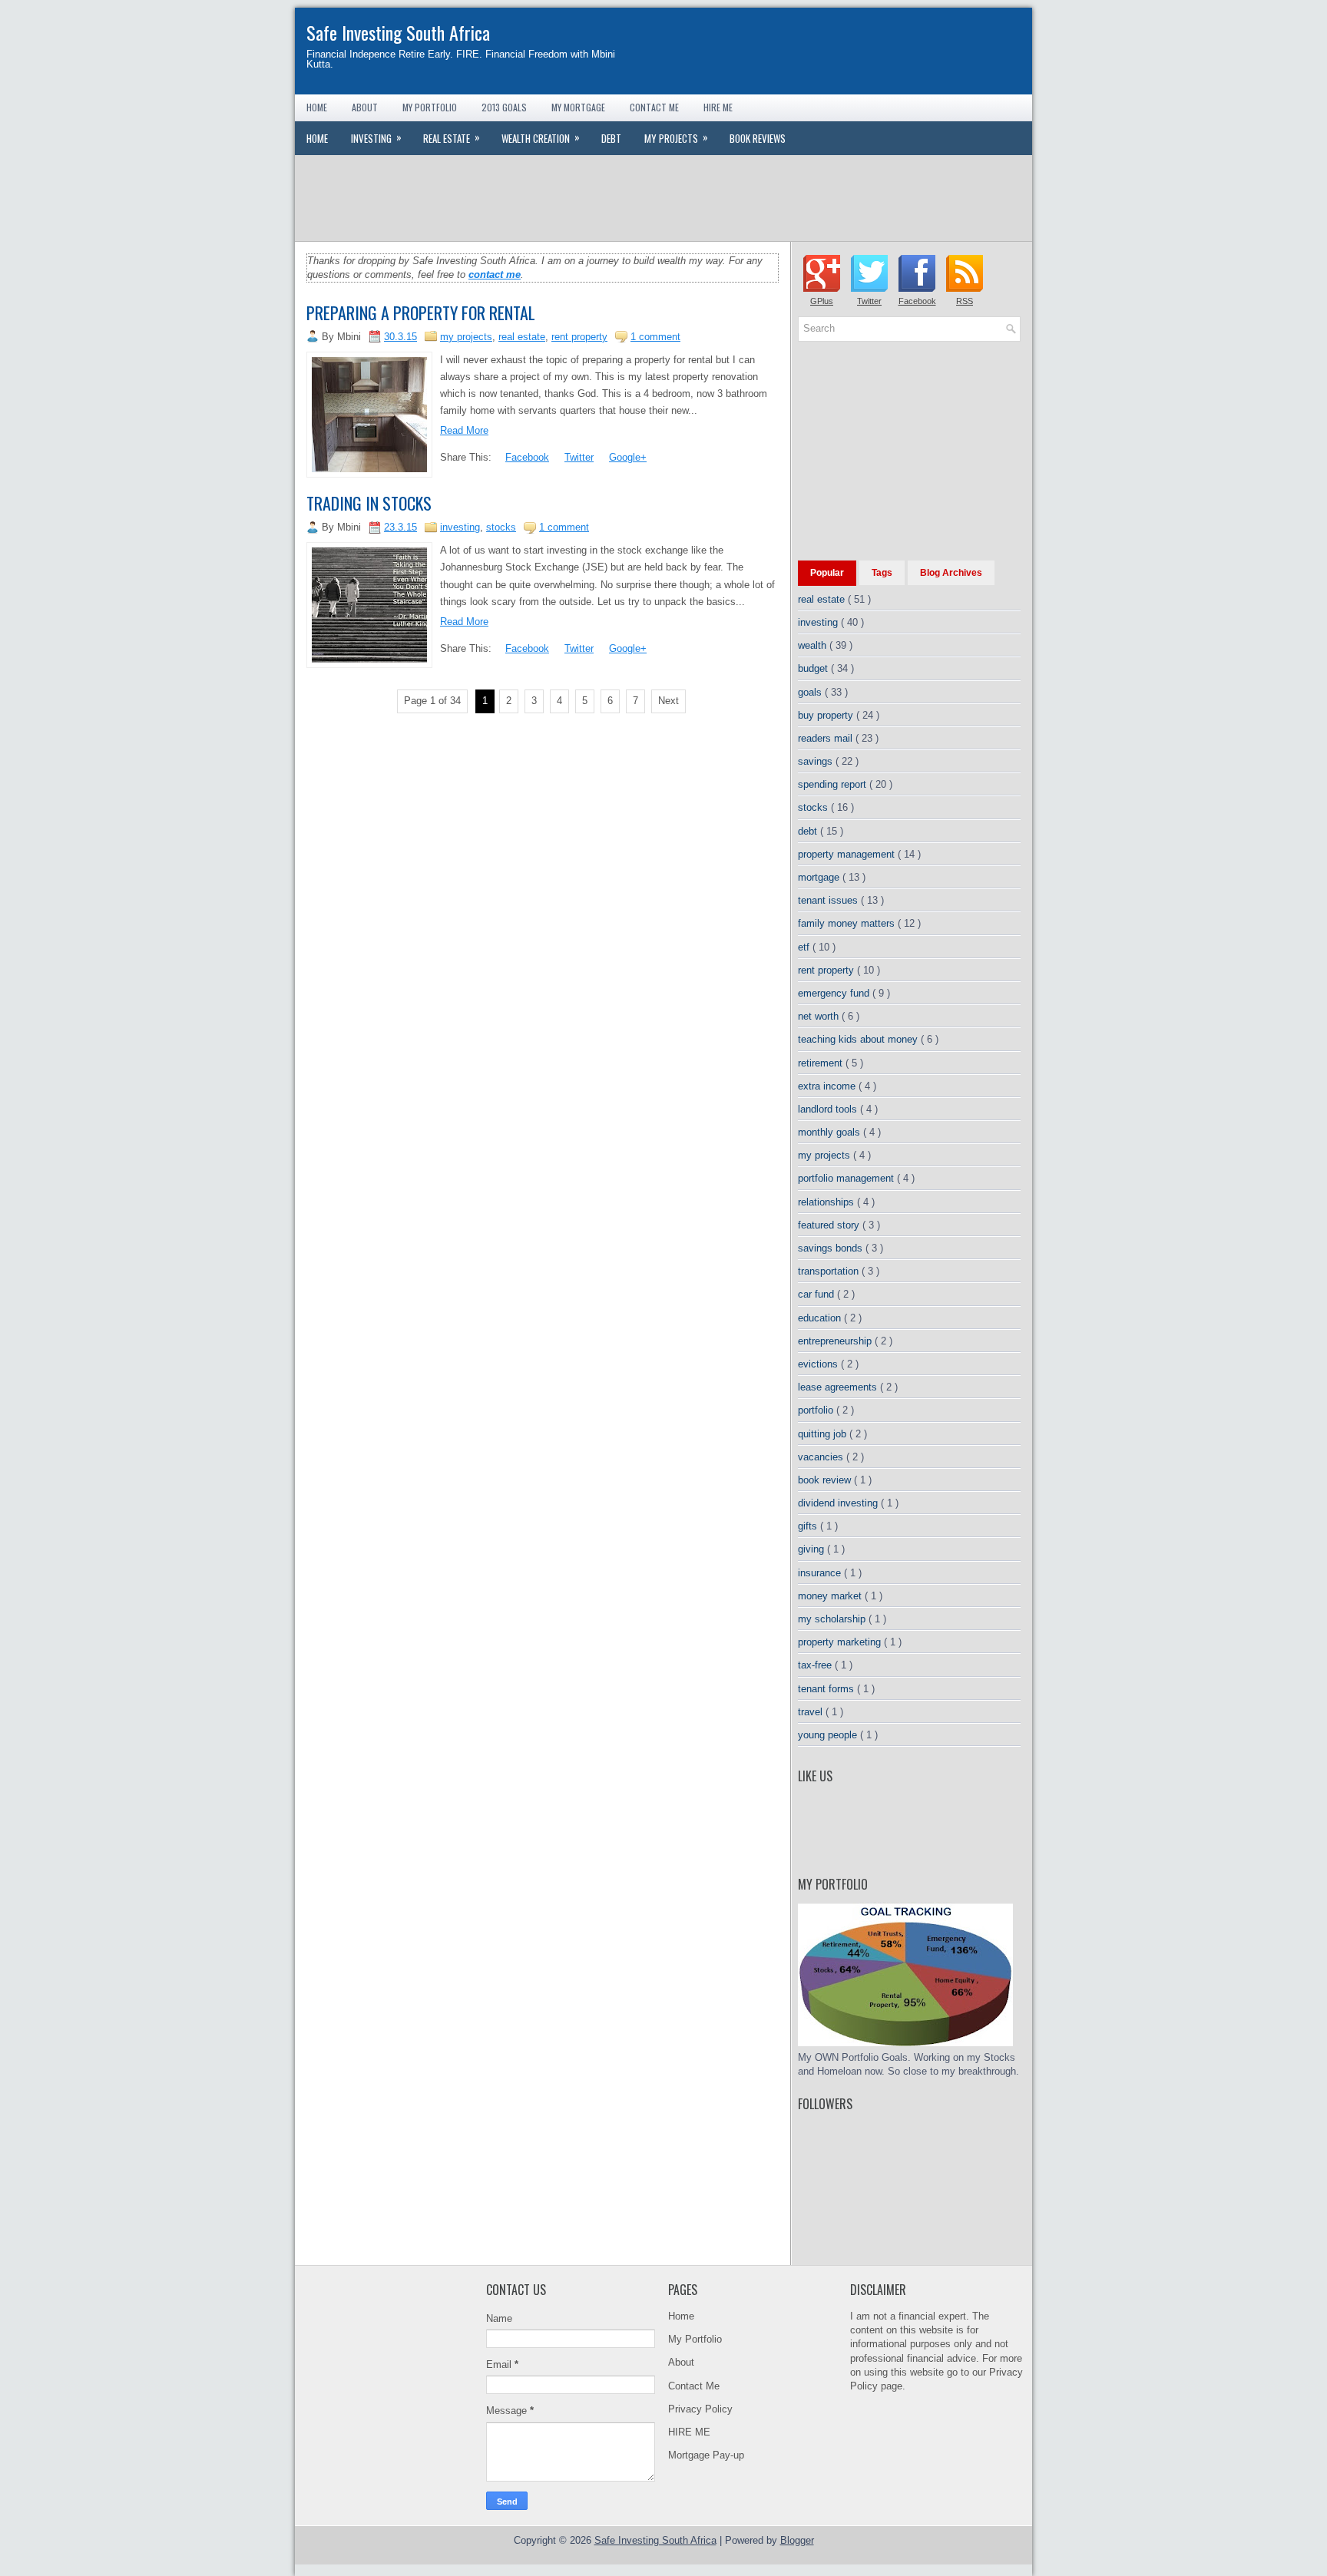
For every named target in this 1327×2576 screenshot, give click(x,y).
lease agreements (839, 1387)
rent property (579, 337)
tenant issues (829, 900)
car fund (817, 1294)
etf (805, 947)
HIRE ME (689, 2432)
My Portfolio (430, 107)
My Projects (676, 137)
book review (826, 1480)
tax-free (816, 1665)
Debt (611, 138)
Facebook (527, 457)
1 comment (655, 337)
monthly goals (831, 1132)
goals (811, 692)
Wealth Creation (541, 137)
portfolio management (847, 1178)
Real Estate (452, 137)
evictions (819, 1364)
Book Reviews (758, 138)
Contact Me (654, 107)
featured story (830, 1225)
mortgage (820, 877)
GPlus (822, 301)
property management (848, 854)
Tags (882, 573)
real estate (522, 337)
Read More (464, 430)
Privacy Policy (700, 2409)
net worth (820, 1016)
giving (812, 1549)
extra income (828, 1086)
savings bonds (832, 1248)
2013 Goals (504, 107)
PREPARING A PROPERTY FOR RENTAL (421, 312)
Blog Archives (951, 573)
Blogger (797, 2540)
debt (809, 831)
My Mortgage (578, 107)
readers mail (827, 738)
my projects (466, 337)
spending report (834, 784)
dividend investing (839, 1503)
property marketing (841, 1642)
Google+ (628, 457)
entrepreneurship (836, 1341)
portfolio (817, 1410)
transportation (830, 1271)
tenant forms (827, 1689)
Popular (827, 573)
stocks (501, 527)
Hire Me (718, 107)
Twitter (579, 457)
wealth (814, 645)
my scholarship (833, 1619)
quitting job (824, 1434)
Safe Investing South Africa (398, 32)
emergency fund (835, 993)
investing (460, 527)
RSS (965, 301)
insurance (821, 1573)
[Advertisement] (663, 197)
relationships (827, 1202)
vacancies (822, 1457)
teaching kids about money (859, 1039)
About (365, 107)
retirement (822, 1063)
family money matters (848, 923)
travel (812, 1712)
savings (817, 761)
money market (831, 1596)
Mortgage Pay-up (706, 2455)
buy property (827, 715)
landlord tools (829, 1109)
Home (317, 107)
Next (668, 701)
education (821, 1318)
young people (829, 1735)
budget (814, 668)
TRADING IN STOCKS (369, 503)
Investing (376, 137)
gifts (809, 1526)
